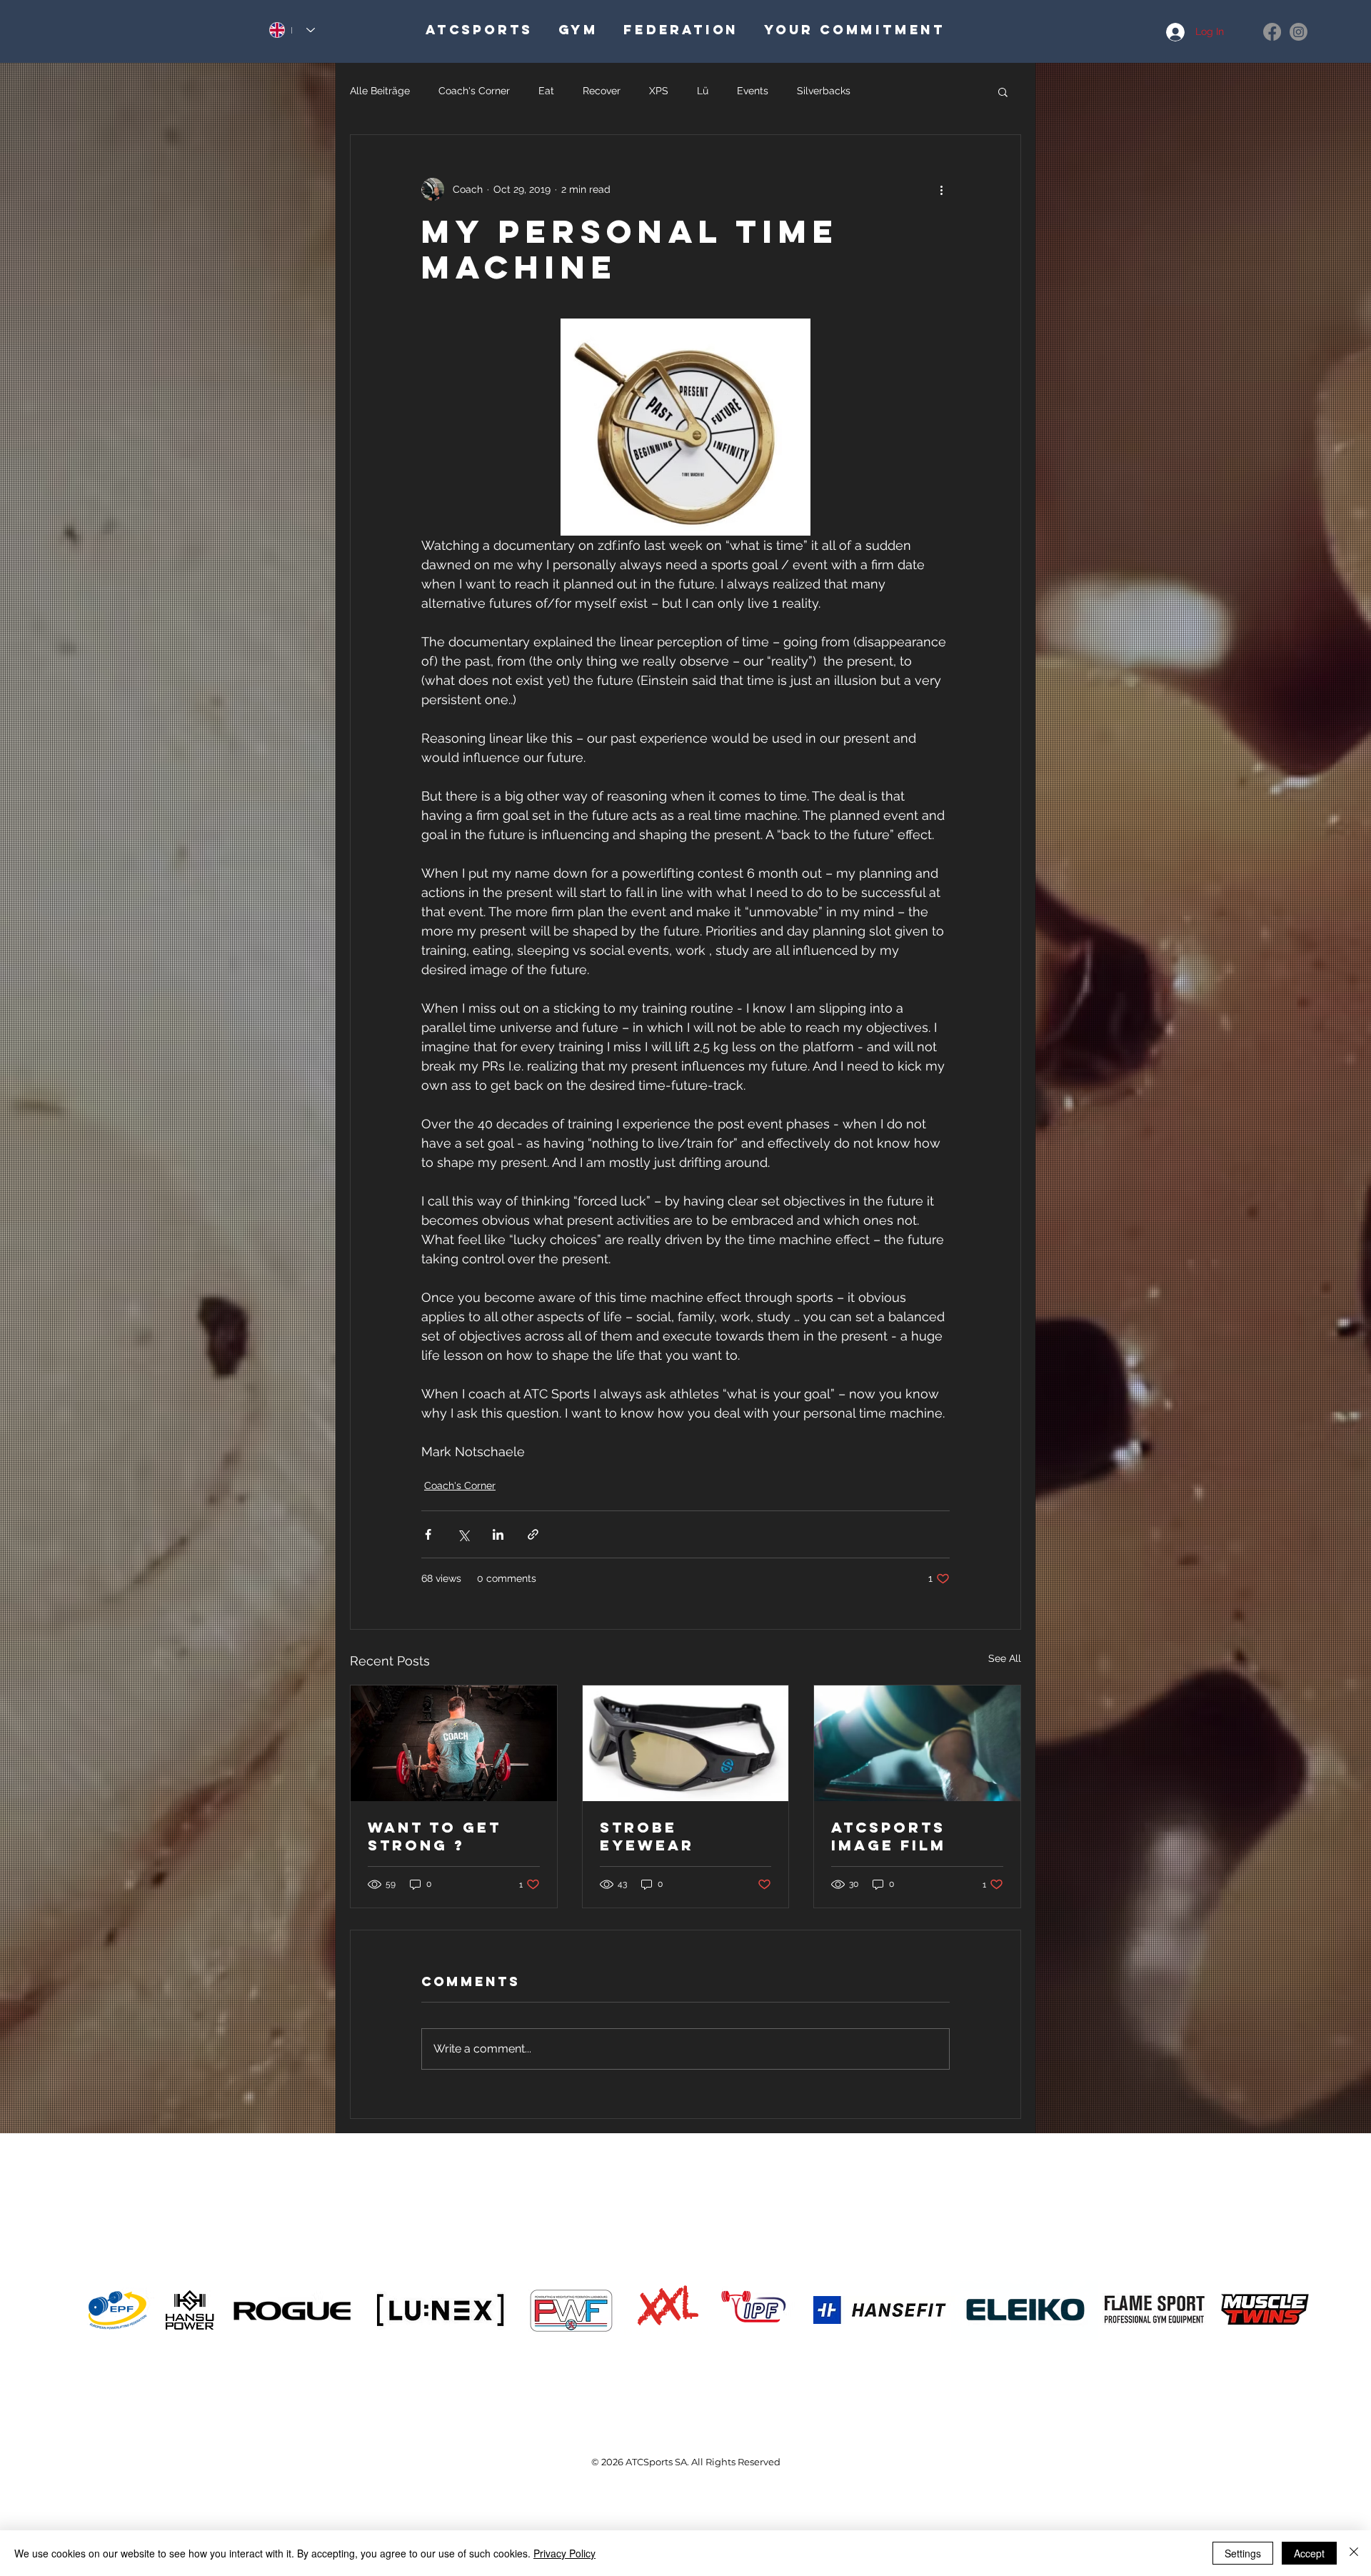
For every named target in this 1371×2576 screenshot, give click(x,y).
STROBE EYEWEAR (647, 1836)
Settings (1243, 2553)
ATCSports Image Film (889, 1836)
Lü (703, 91)
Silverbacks (824, 91)
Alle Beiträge (380, 91)
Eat (546, 91)
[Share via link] (533, 1534)
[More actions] (941, 189)
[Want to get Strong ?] (454, 1743)
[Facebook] (1272, 32)
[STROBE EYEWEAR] (686, 1743)
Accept (1309, 2553)
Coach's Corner (474, 91)
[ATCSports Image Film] (917, 1743)
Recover (602, 91)
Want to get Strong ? (435, 1836)
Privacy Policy (564, 2553)
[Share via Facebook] (428, 1534)
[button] (1003, 91)
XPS (659, 91)
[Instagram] (1299, 32)
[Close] (1354, 2553)
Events (753, 91)
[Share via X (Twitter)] (463, 1534)
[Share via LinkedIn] (498, 1534)
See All (1005, 1658)
